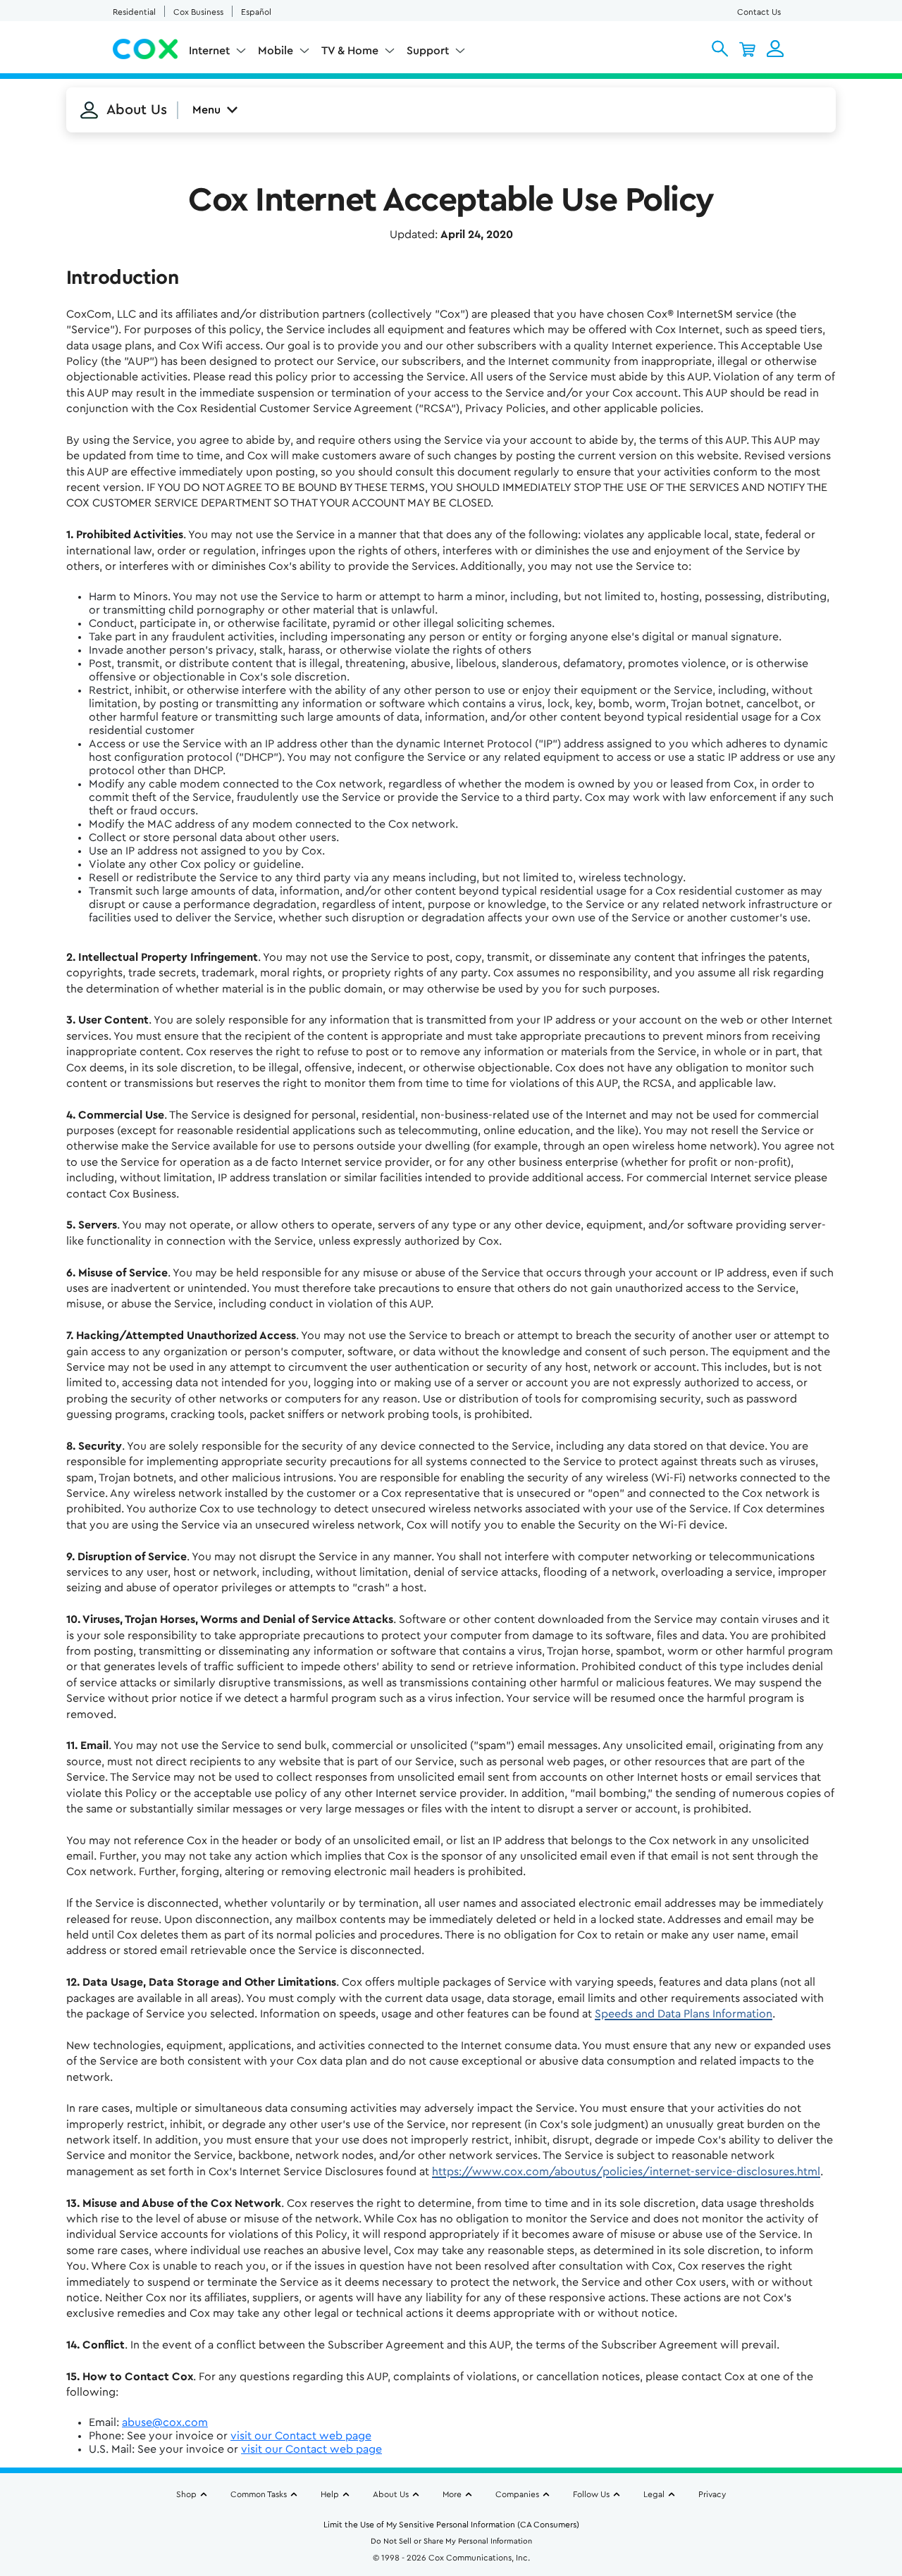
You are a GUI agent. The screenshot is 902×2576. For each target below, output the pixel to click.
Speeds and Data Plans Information (684, 2014)
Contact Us (759, 12)
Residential (134, 12)
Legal (654, 2494)
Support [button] (428, 51)
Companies (517, 2494)
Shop (186, 2494)
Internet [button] (209, 51)
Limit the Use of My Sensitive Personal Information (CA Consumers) (451, 2525)
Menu (206, 110)
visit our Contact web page (301, 2436)
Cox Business (198, 12)
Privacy (712, 2494)
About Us (391, 2494)
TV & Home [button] (350, 51)
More (452, 2494)
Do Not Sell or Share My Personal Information (451, 2541)
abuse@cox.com (165, 2422)
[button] (720, 49)
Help (330, 2494)
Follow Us (591, 2494)
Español (256, 12)
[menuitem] (218, 54)
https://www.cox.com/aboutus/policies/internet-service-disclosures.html (626, 2172)
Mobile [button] (276, 51)
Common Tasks (259, 2494)
